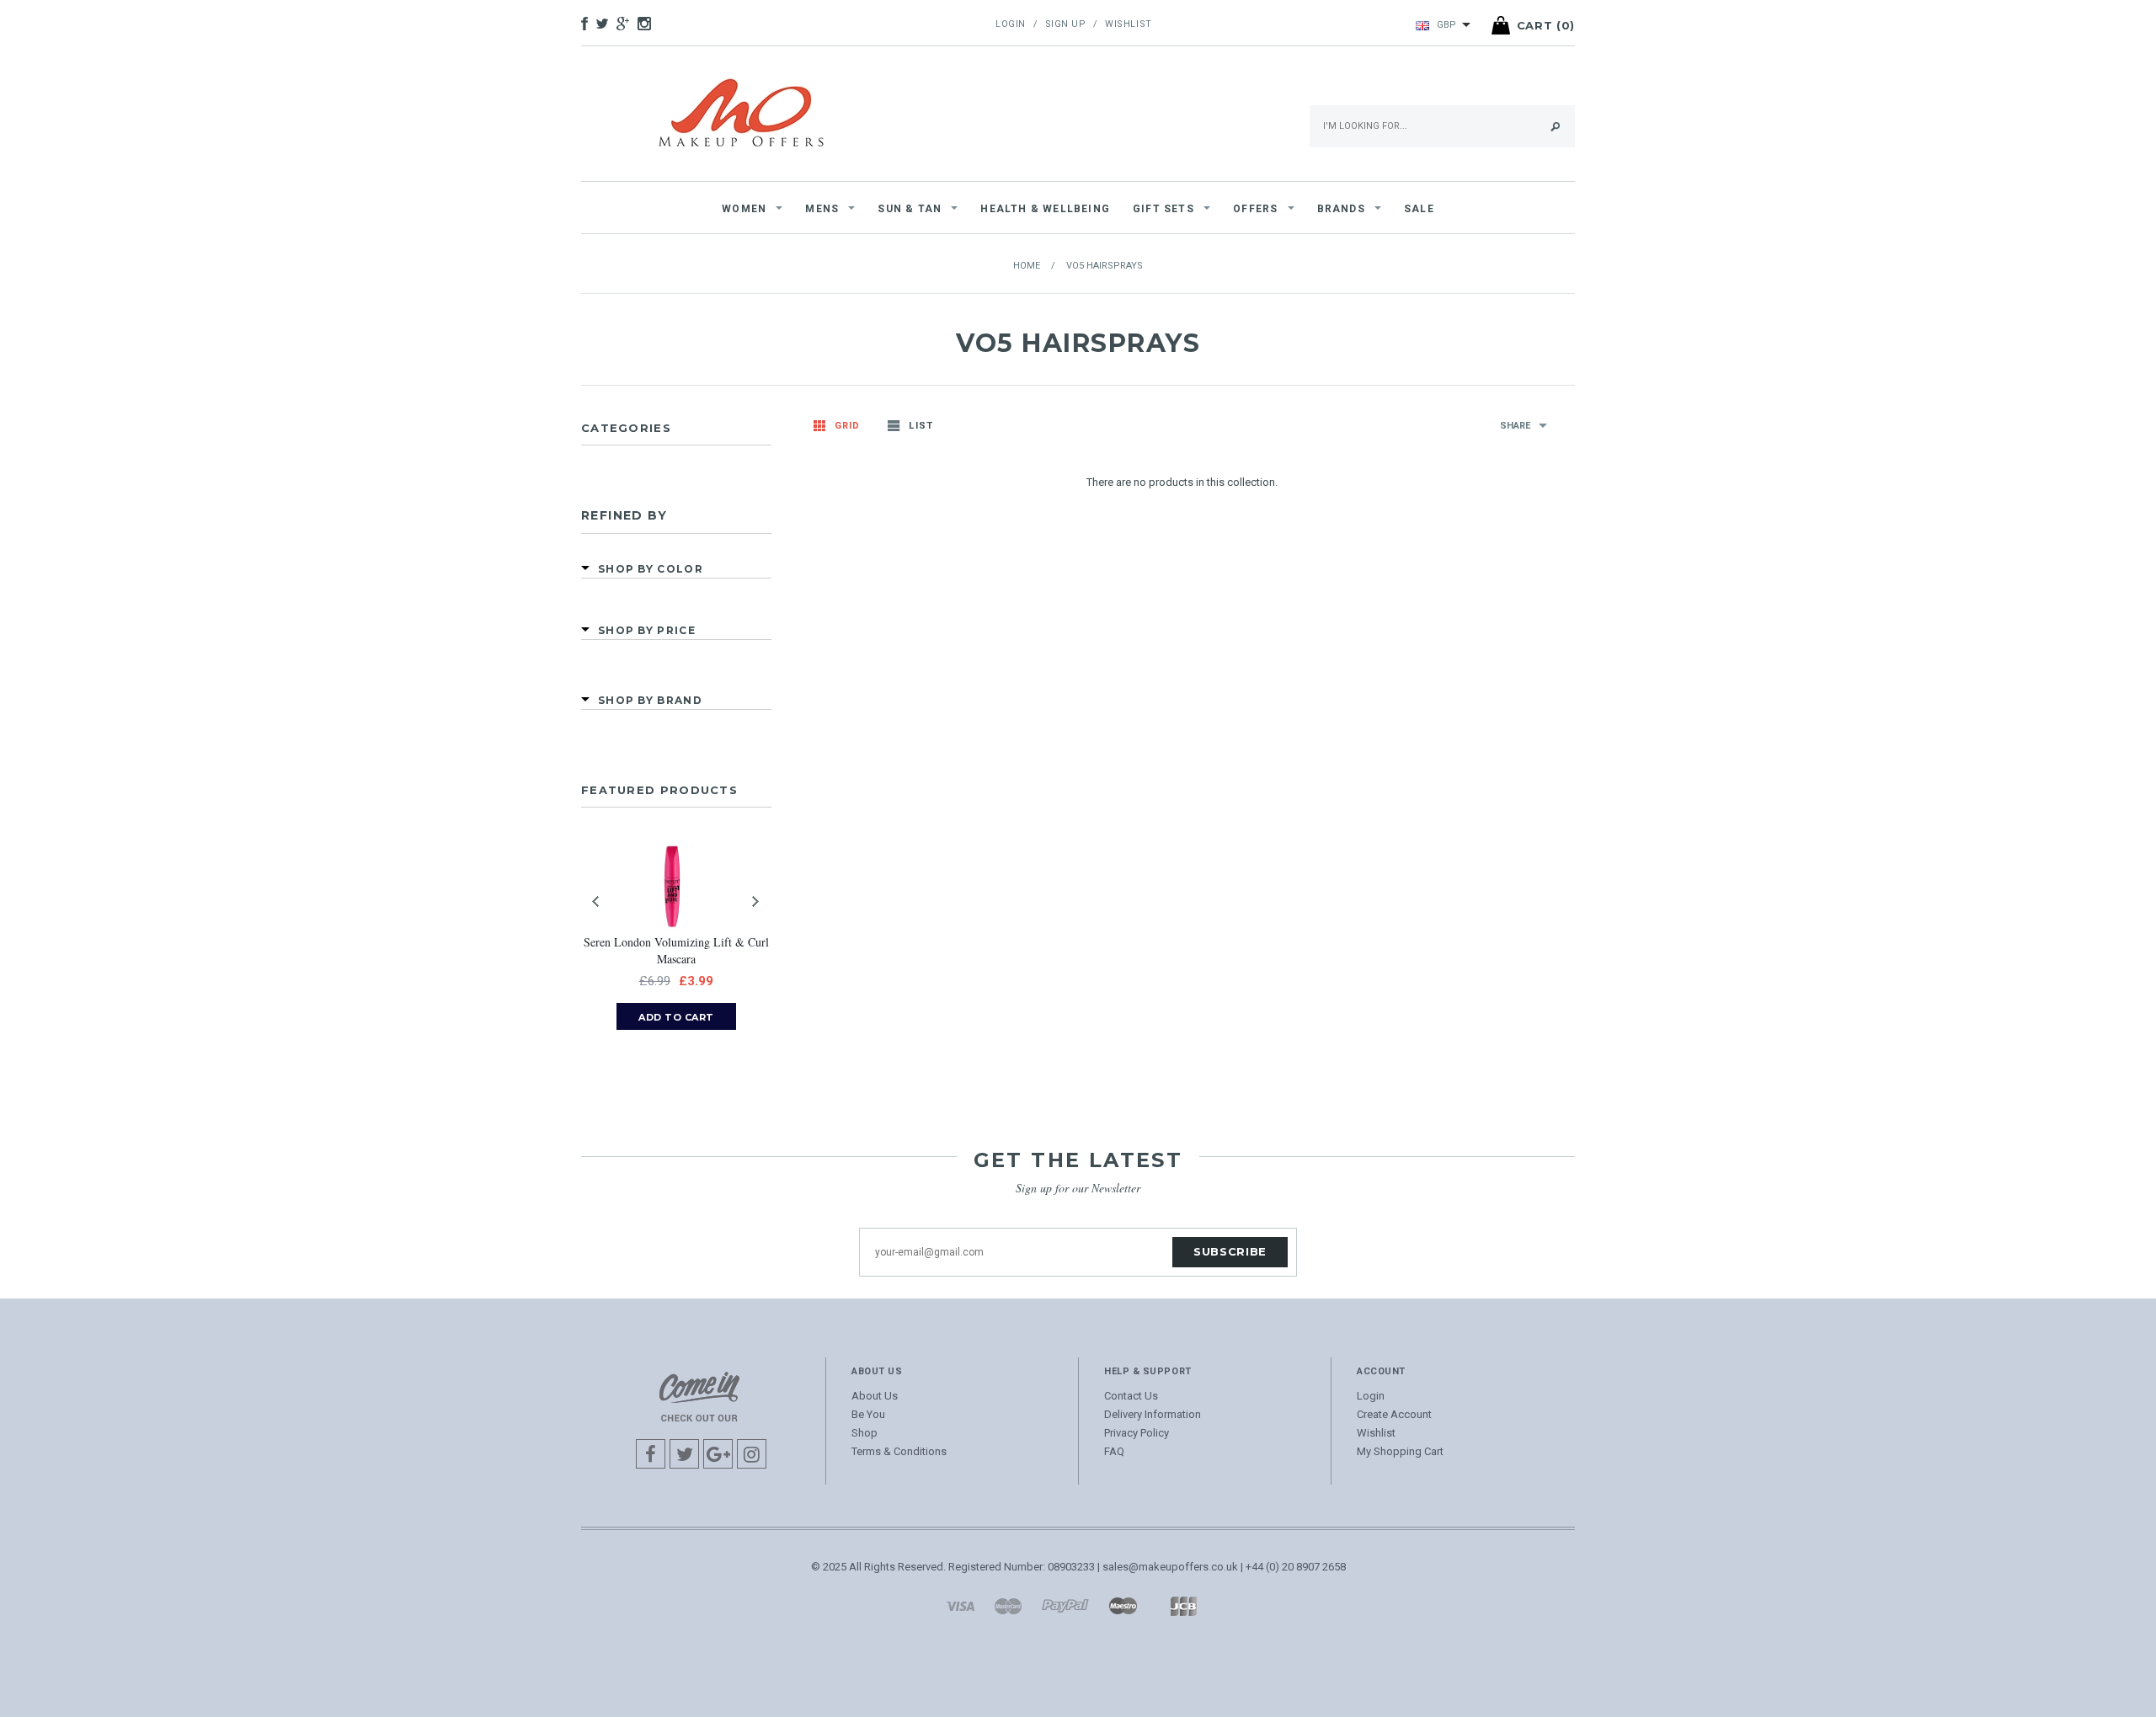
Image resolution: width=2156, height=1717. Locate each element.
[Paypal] (1065, 1605)
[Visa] (960, 1605)
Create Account (1394, 1414)
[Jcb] (1183, 1605)
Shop (865, 1433)
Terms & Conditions (899, 1451)
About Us (875, 1396)
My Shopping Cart (1400, 1451)
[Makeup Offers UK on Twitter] (606, 25)
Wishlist (1128, 24)
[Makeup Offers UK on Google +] (627, 25)
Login (1011, 24)
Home (1027, 266)
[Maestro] (1123, 1605)
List (921, 426)
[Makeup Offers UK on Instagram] (648, 25)
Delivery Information (1153, 1414)
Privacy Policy (1137, 1433)
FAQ (1114, 1451)
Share (1515, 426)
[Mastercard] (1008, 1605)
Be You (868, 1414)
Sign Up (1066, 24)
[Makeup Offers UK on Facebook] (589, 25)
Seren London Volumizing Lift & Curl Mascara (676, 950)
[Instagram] (699, 1396)
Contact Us (1131, 1396)
